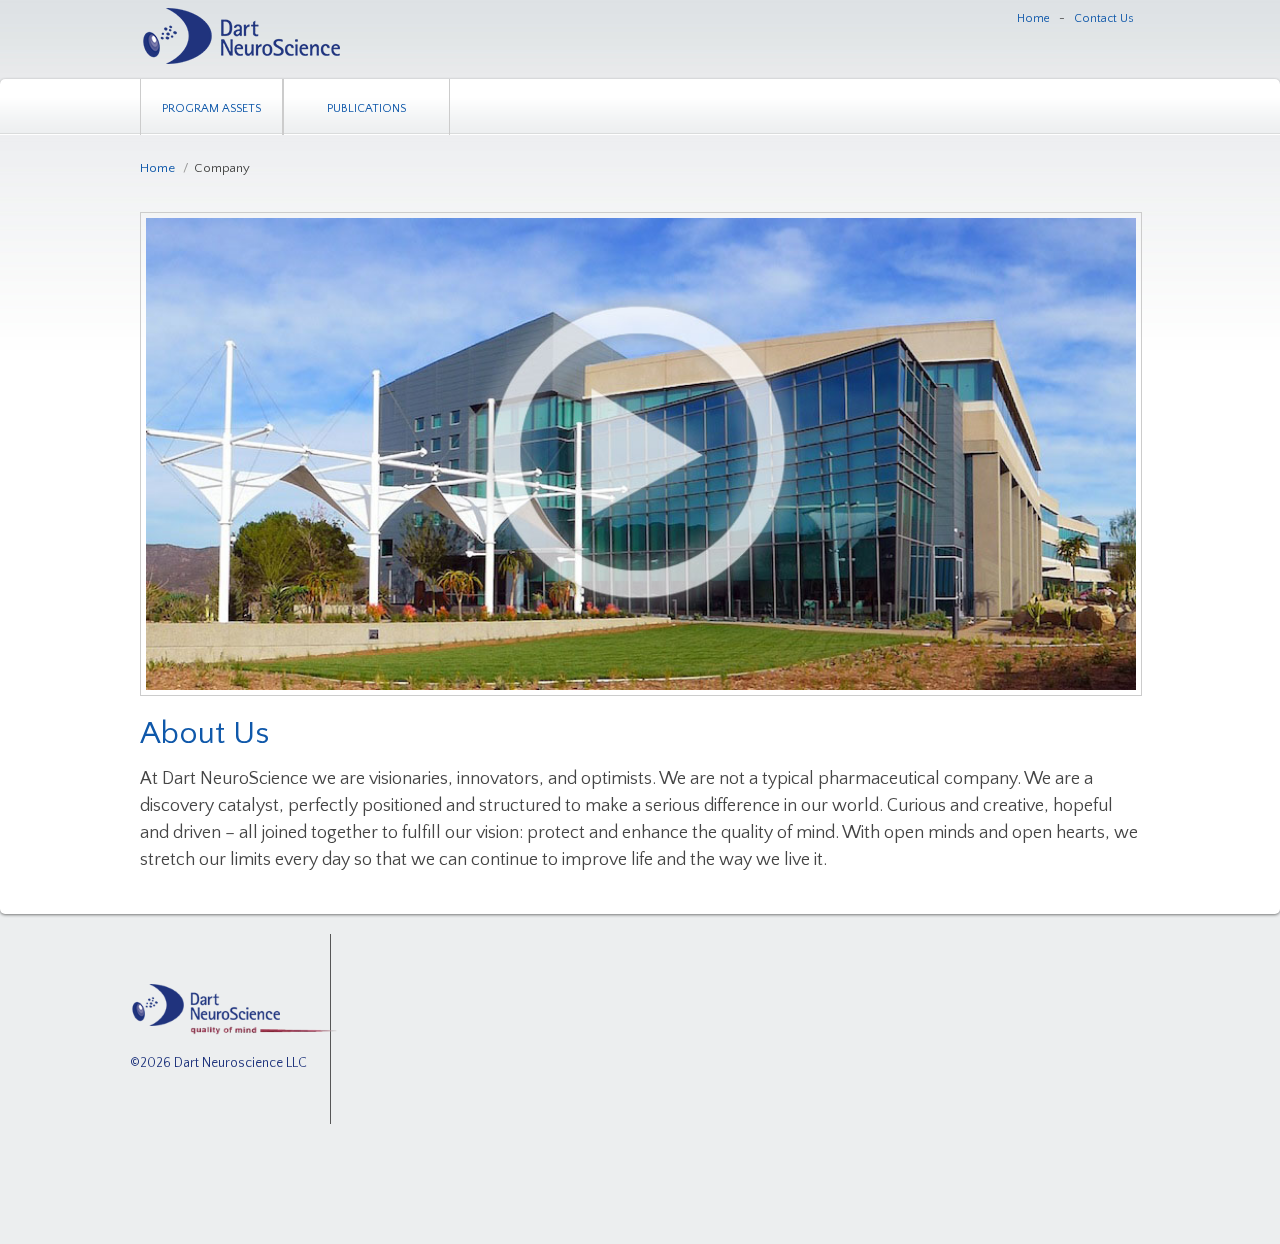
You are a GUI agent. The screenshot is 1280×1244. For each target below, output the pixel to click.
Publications (366, 108)
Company (222, 168)
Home (1033, 18)
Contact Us (1104, 18)
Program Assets (211, 108)
